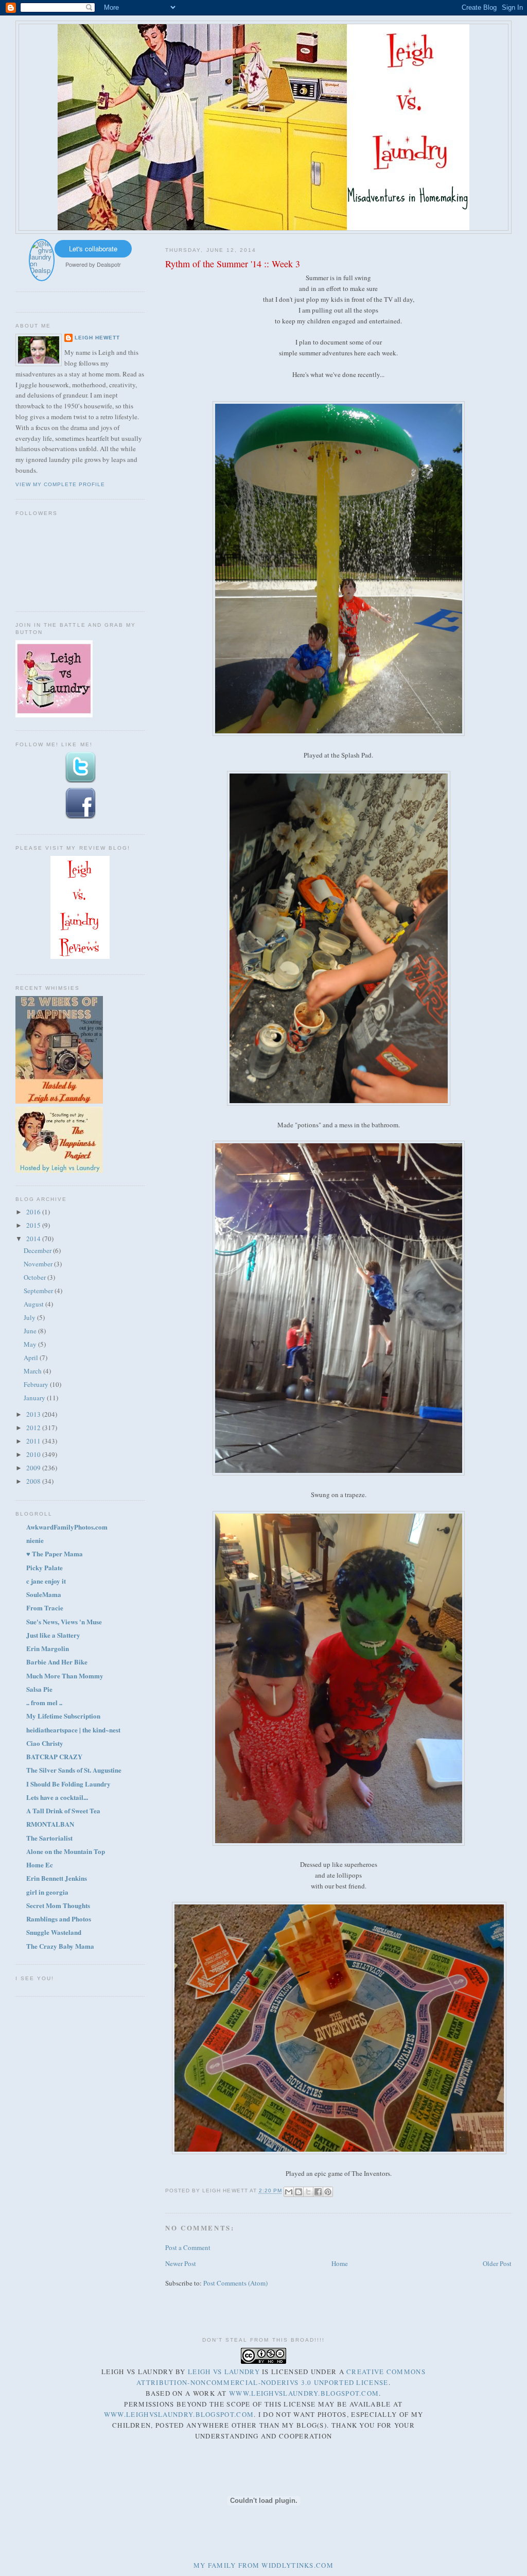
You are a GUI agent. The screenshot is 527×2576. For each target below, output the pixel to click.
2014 (34, 1239)
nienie (35, 1540)
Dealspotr (109, 264)
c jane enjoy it (46, 1581)
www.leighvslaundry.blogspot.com (304, 2393)
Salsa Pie (39, 1689)
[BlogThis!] (298, 2192)
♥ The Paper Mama (55, 1553)
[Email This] (289, 2192)
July (30, 1317)
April (32, 1358)
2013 (34, 1414)
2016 (34, 1212)
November (39, 1264)
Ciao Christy (45, 1743)
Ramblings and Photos (59, 1919)
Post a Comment (188, 2247)
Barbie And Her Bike (57, 1662)
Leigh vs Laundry (224, 2372)
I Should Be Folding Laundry (68, 1784)
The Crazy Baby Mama (60, 1946)
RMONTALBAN (50, 1824)
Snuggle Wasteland (54, 1932)
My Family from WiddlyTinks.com (263, 2565)
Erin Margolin (48, 1648)
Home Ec (40, 1865)
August (34, 1304)
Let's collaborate (93, 248)
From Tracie (45, 1608)
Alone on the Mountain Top (66, 1851)
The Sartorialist (49, 1838)
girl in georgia (47, 1892)
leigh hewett (97, 338)
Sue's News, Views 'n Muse (64, 1621)
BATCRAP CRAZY (54, 1756)
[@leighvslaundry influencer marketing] (42, 277)
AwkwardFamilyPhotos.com (67, 1527)
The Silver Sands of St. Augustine (74, 1770)
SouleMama (44, 1594)
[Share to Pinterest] (328, 2192)
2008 (34, 1481)
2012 (34, 1428)
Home (340, 2263)
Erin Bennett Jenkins (57, 1878)
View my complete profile (60, 484)
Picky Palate (45, 1567)
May (31, 1344)
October (36, 1277)
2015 (34, 1225)
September (39, 1291)
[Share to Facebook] (318, 2192)
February (37, 1384)
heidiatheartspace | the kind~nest (73, 1730)
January (35, 1398)
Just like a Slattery (53, 1635)
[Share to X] (308, 2192)
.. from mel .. (44, 1702)
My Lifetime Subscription (63, 1716)
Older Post (497, 2263)
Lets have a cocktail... (57, 1797)
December (38, 1250)
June (31, 1331)
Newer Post (181, 2263)
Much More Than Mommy (65, 1676)
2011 (34, 1441)
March (33, 1371)
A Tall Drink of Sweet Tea (63, 1810)
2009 (34, 1468)
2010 (34, 1454)
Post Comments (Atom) (235, 2283)
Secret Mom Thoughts (58, 1905)
